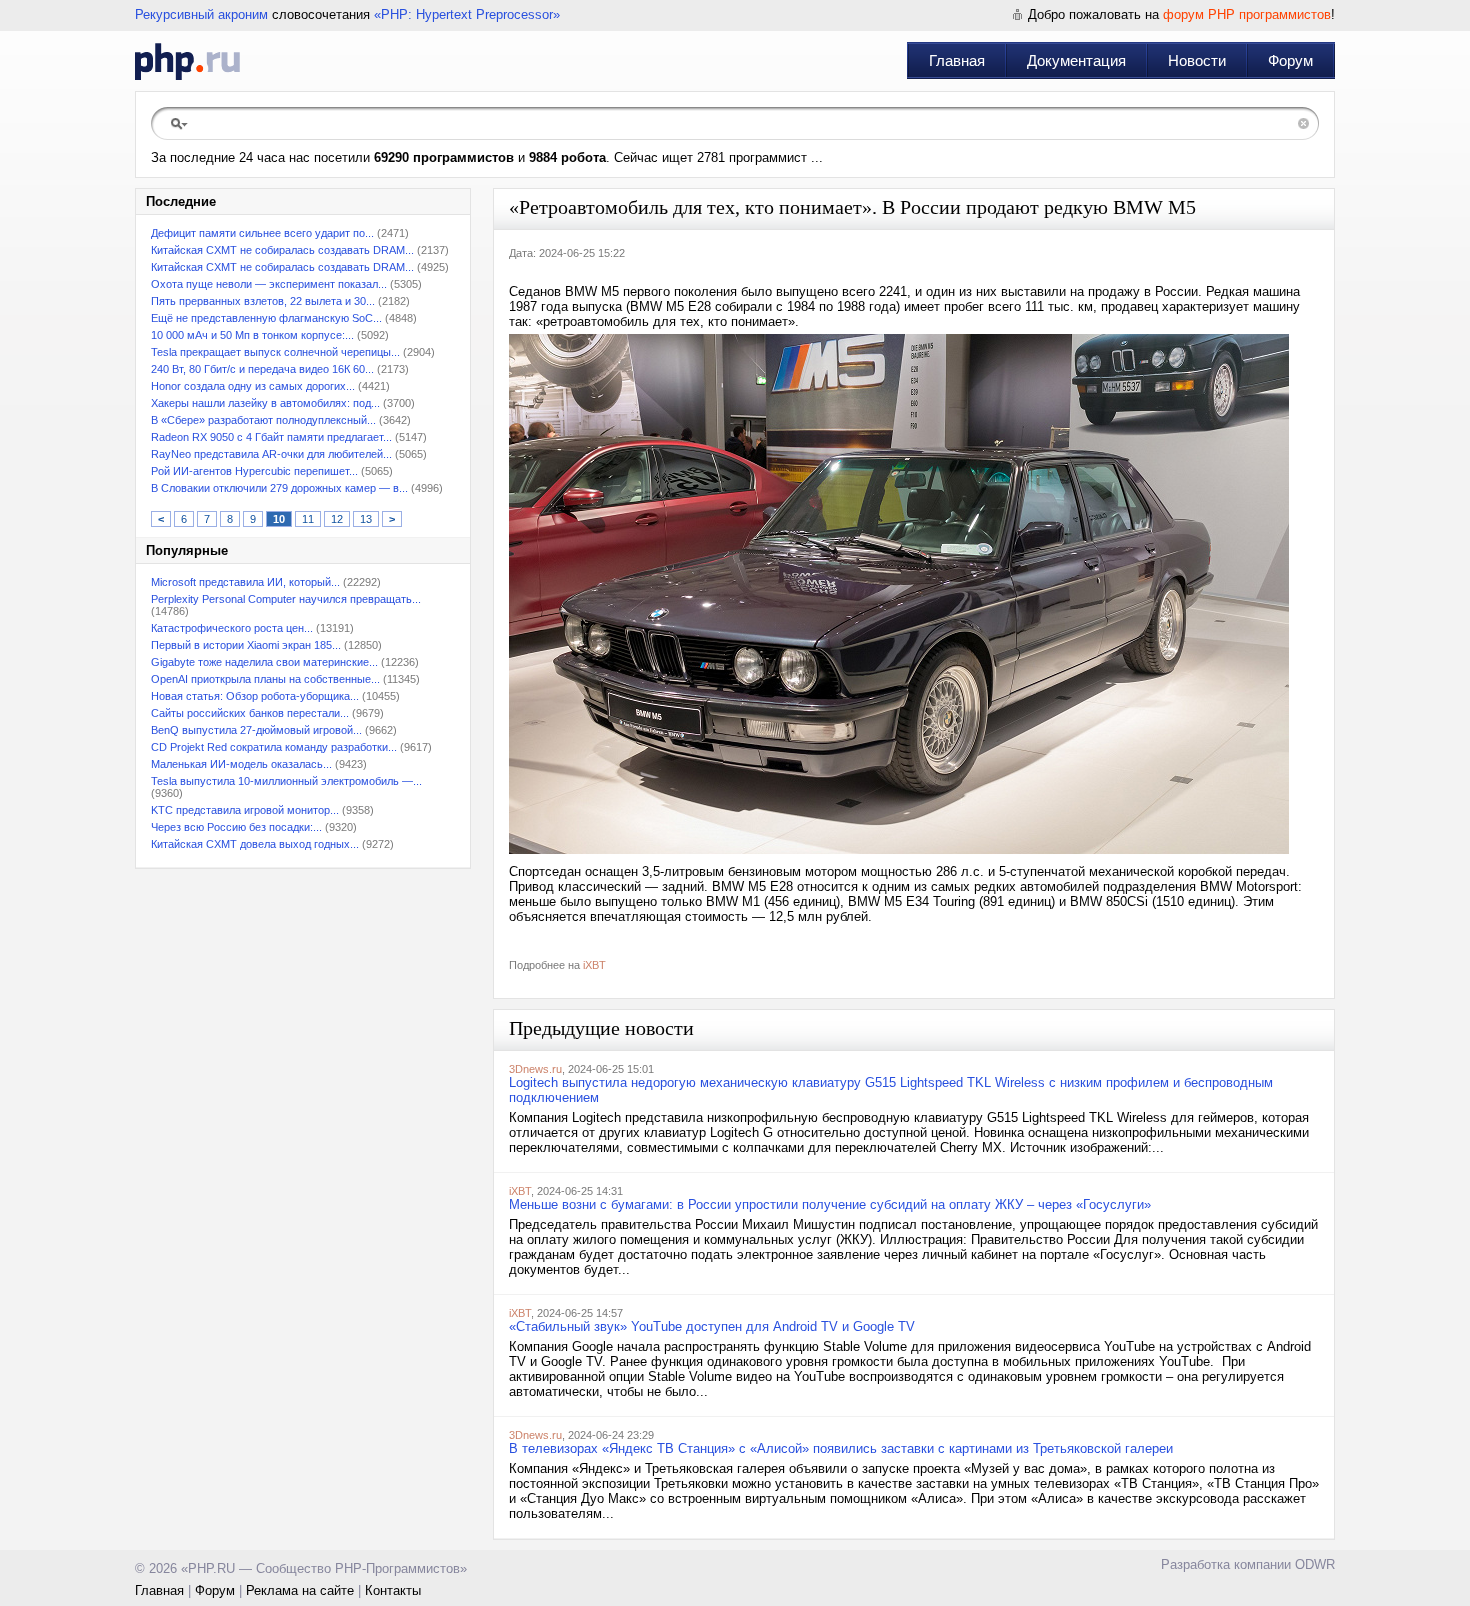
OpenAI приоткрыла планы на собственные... (265, 679)
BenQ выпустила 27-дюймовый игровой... (256, 730)
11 (308, 519)
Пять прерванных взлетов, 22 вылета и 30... (263, 301)
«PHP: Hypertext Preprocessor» (467, 14)
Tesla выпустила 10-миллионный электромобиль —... (286, 781)
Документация (1076, 60)
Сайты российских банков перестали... (250, 713)
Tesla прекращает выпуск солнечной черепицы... (275, 352)
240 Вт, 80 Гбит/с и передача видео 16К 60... (262, 369)
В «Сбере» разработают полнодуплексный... (263, 420)
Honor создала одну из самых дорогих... (253, 386)
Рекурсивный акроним (201, 14)
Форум (1290, 60)
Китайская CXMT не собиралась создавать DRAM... (282, 250)
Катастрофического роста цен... (232, 628)
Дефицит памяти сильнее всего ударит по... (262, 233)
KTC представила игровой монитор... (245, 810)
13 (366, 519)
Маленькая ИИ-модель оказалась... (241, 764)
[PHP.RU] (187, 61)
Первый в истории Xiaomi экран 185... (246, 645)
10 (279, 519)
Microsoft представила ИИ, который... (245, 582)
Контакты (393, 1590)
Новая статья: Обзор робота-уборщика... (255, 696)
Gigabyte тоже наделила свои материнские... (264, 662)
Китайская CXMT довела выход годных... (255, 844)
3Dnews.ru (535, 1069)
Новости (1197, 60)
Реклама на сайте (300, 1590)
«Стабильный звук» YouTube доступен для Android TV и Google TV (712, 1326)
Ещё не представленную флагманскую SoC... (266, 318)
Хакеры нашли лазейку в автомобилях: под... (265, 403)
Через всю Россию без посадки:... (236, 827)
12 (337, 519)
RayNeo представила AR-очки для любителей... (271, 454)
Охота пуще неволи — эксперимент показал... (269, 284)
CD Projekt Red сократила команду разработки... (274, 747)
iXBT (594, 965)
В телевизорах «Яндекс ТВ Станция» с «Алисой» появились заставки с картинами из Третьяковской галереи (841, 1448)
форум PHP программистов (1247, 14)
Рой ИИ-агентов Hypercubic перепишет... (254, 471)
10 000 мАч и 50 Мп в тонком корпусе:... (252, 335)
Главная (957, 60)
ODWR (1315, 1564)
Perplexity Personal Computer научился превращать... (286, 599)
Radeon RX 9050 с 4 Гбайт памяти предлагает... (271, 437)
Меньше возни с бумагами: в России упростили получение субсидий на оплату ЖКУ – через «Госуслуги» (830, 1204)
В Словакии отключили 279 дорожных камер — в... (279, 488)
